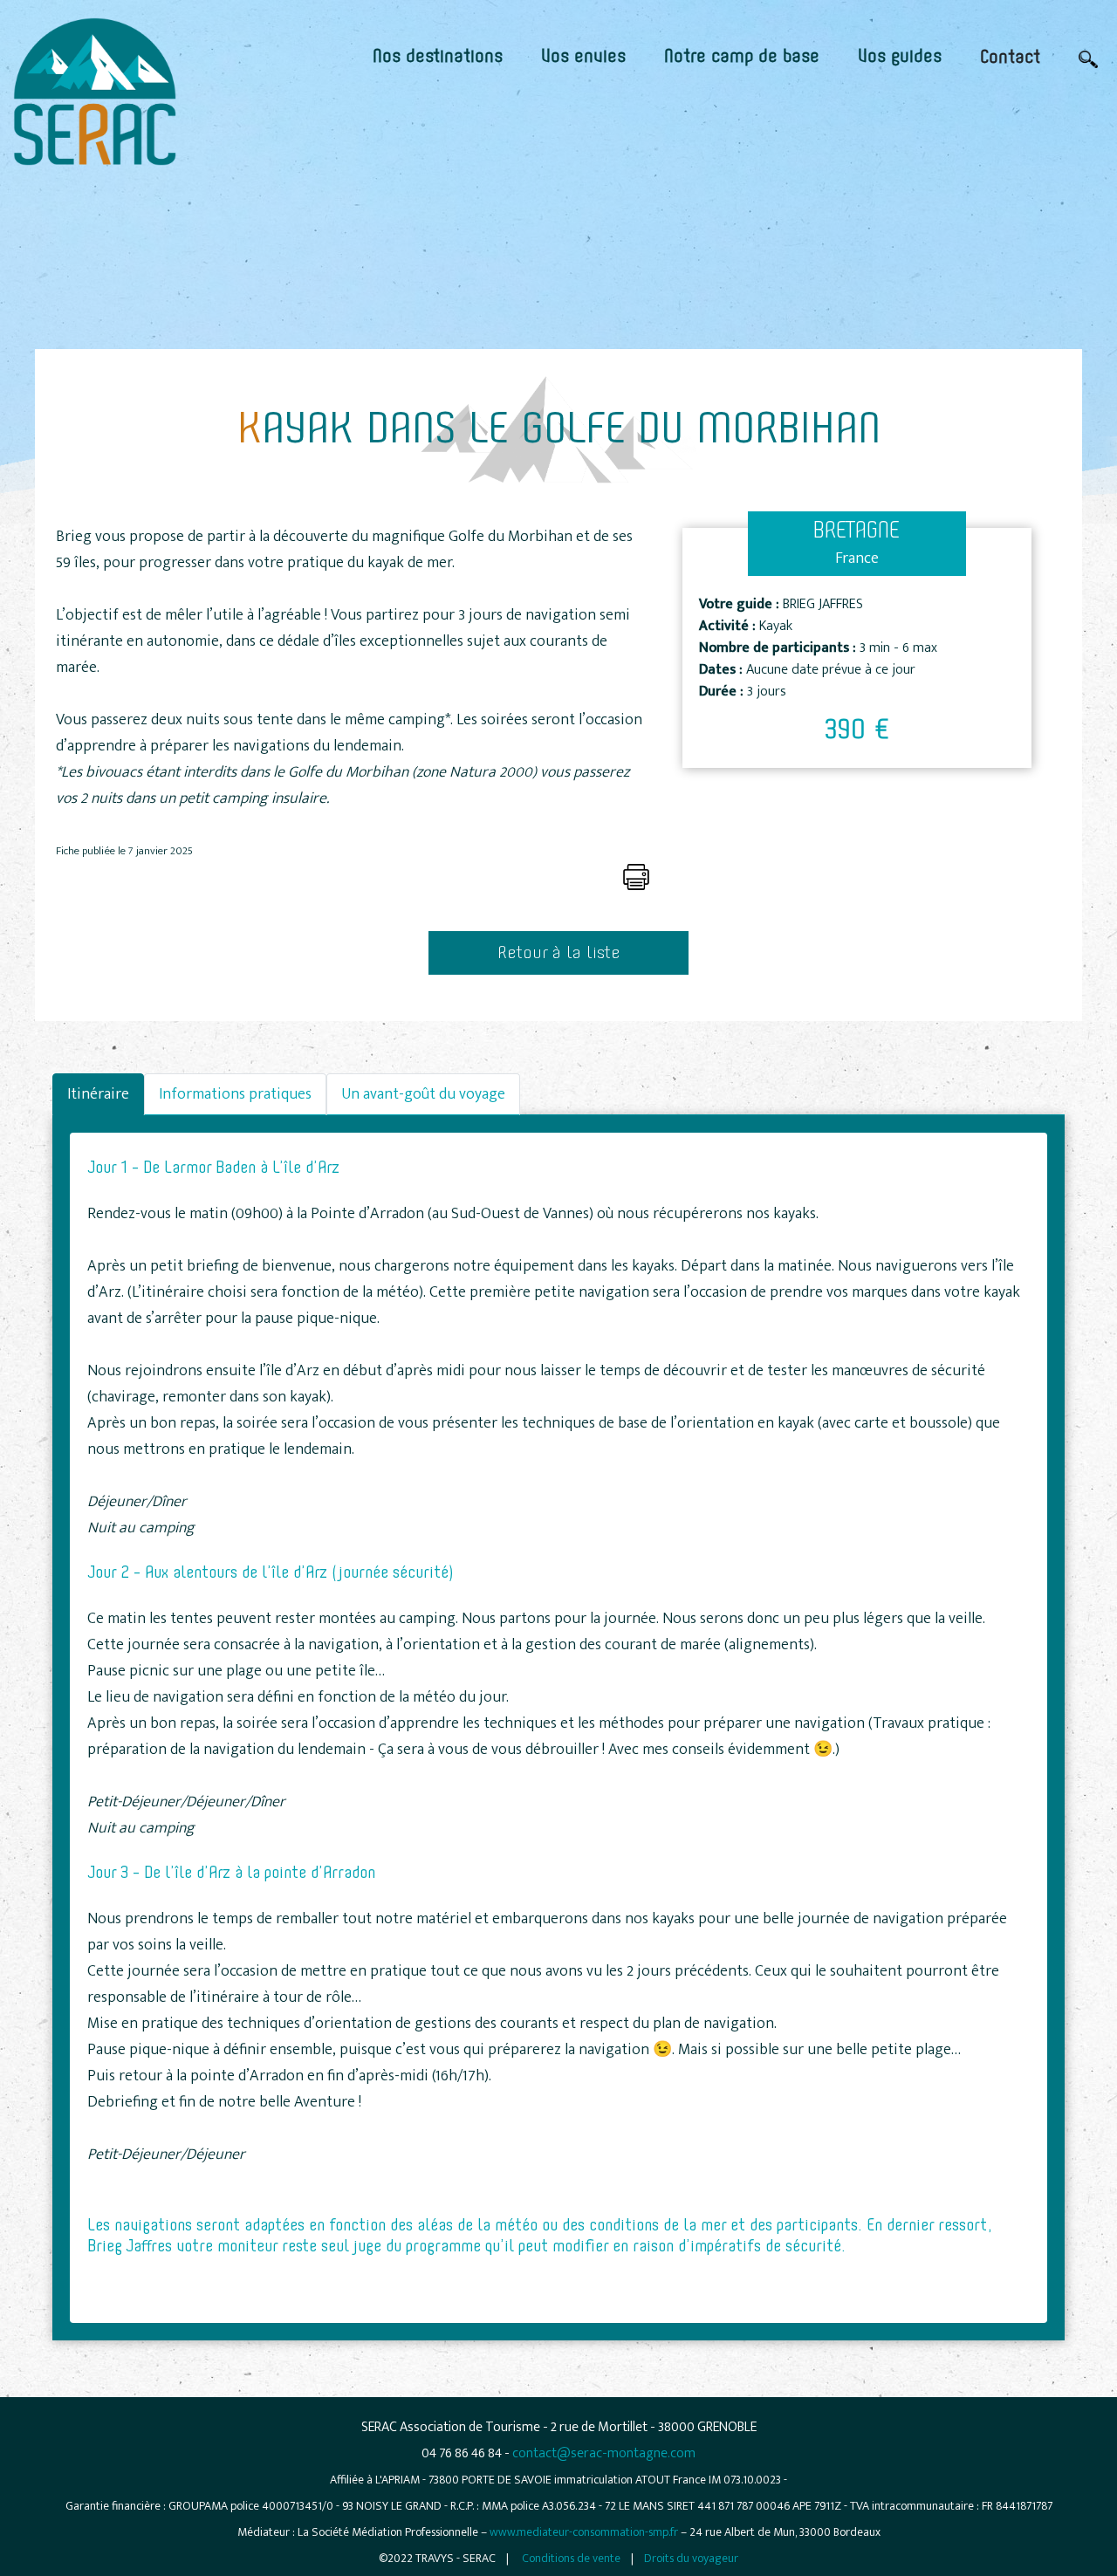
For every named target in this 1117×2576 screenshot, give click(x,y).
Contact (1010, 58)
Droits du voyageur (691, 2558)
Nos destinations (438, 57)
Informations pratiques (235, 1094)
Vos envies (583, 57)
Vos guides (900, 57)
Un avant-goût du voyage (423, 1094)
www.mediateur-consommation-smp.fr (584, 2532)
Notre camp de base (742, 57)
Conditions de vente (571, 2558)
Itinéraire (98, 1094)
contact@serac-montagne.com (604, 2453)
